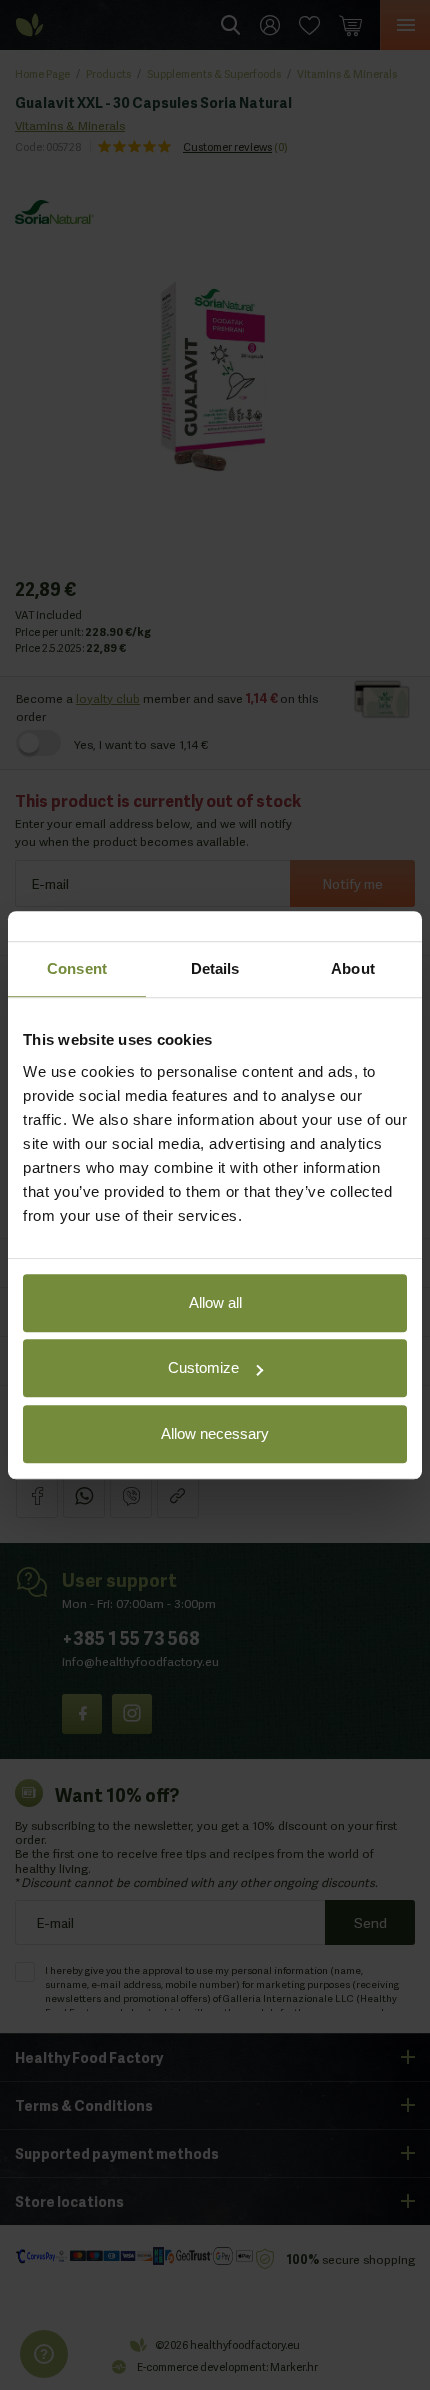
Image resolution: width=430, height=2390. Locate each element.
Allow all (215, 1302)
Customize (203, 1367)
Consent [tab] (77, 968)
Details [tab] (215, 968)
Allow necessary (215, 1433)
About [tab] (353, 968)
